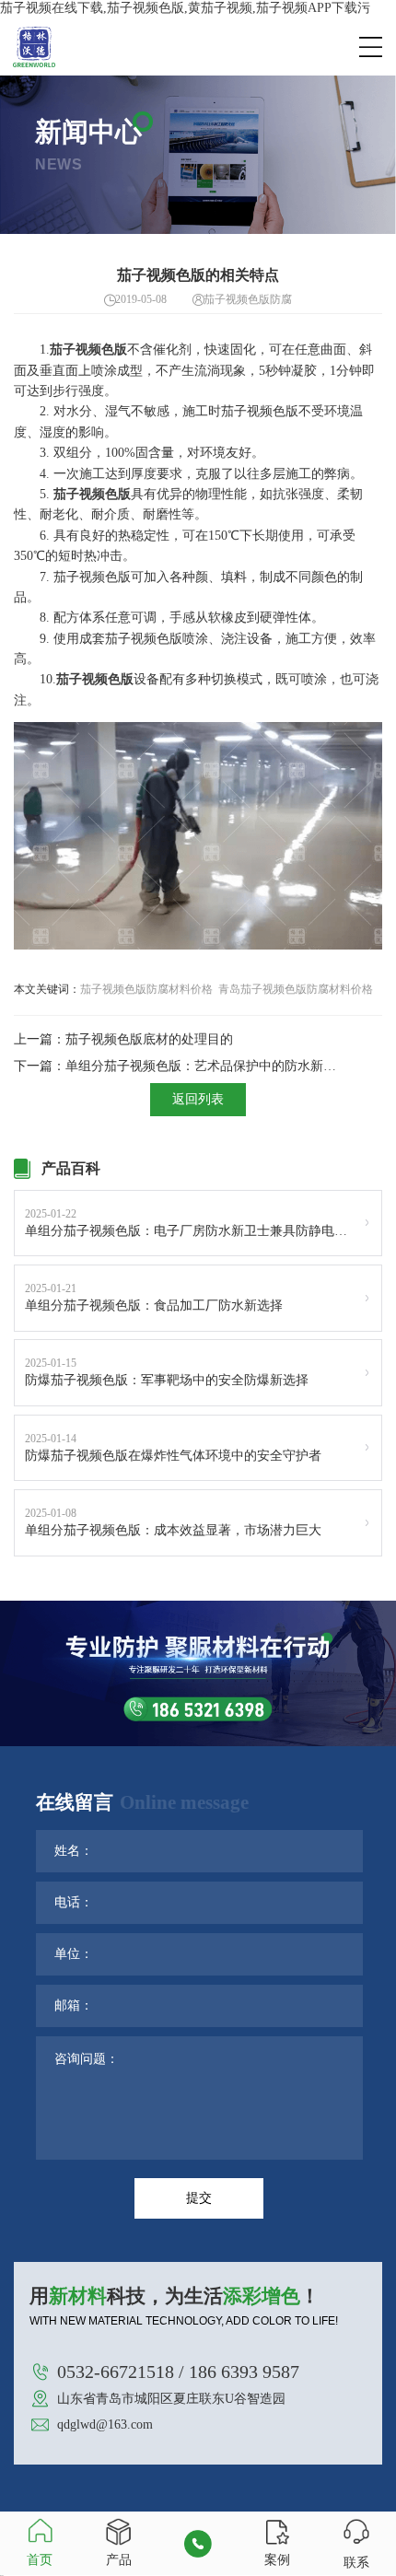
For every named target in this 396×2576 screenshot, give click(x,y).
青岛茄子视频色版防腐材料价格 (296, 989)
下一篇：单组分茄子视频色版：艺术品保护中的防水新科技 (180, 1066)
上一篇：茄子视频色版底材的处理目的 (123, 1039)
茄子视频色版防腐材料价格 (146, 989)
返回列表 (198, 1099)
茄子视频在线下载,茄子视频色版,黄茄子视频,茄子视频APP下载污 (185, 8)
